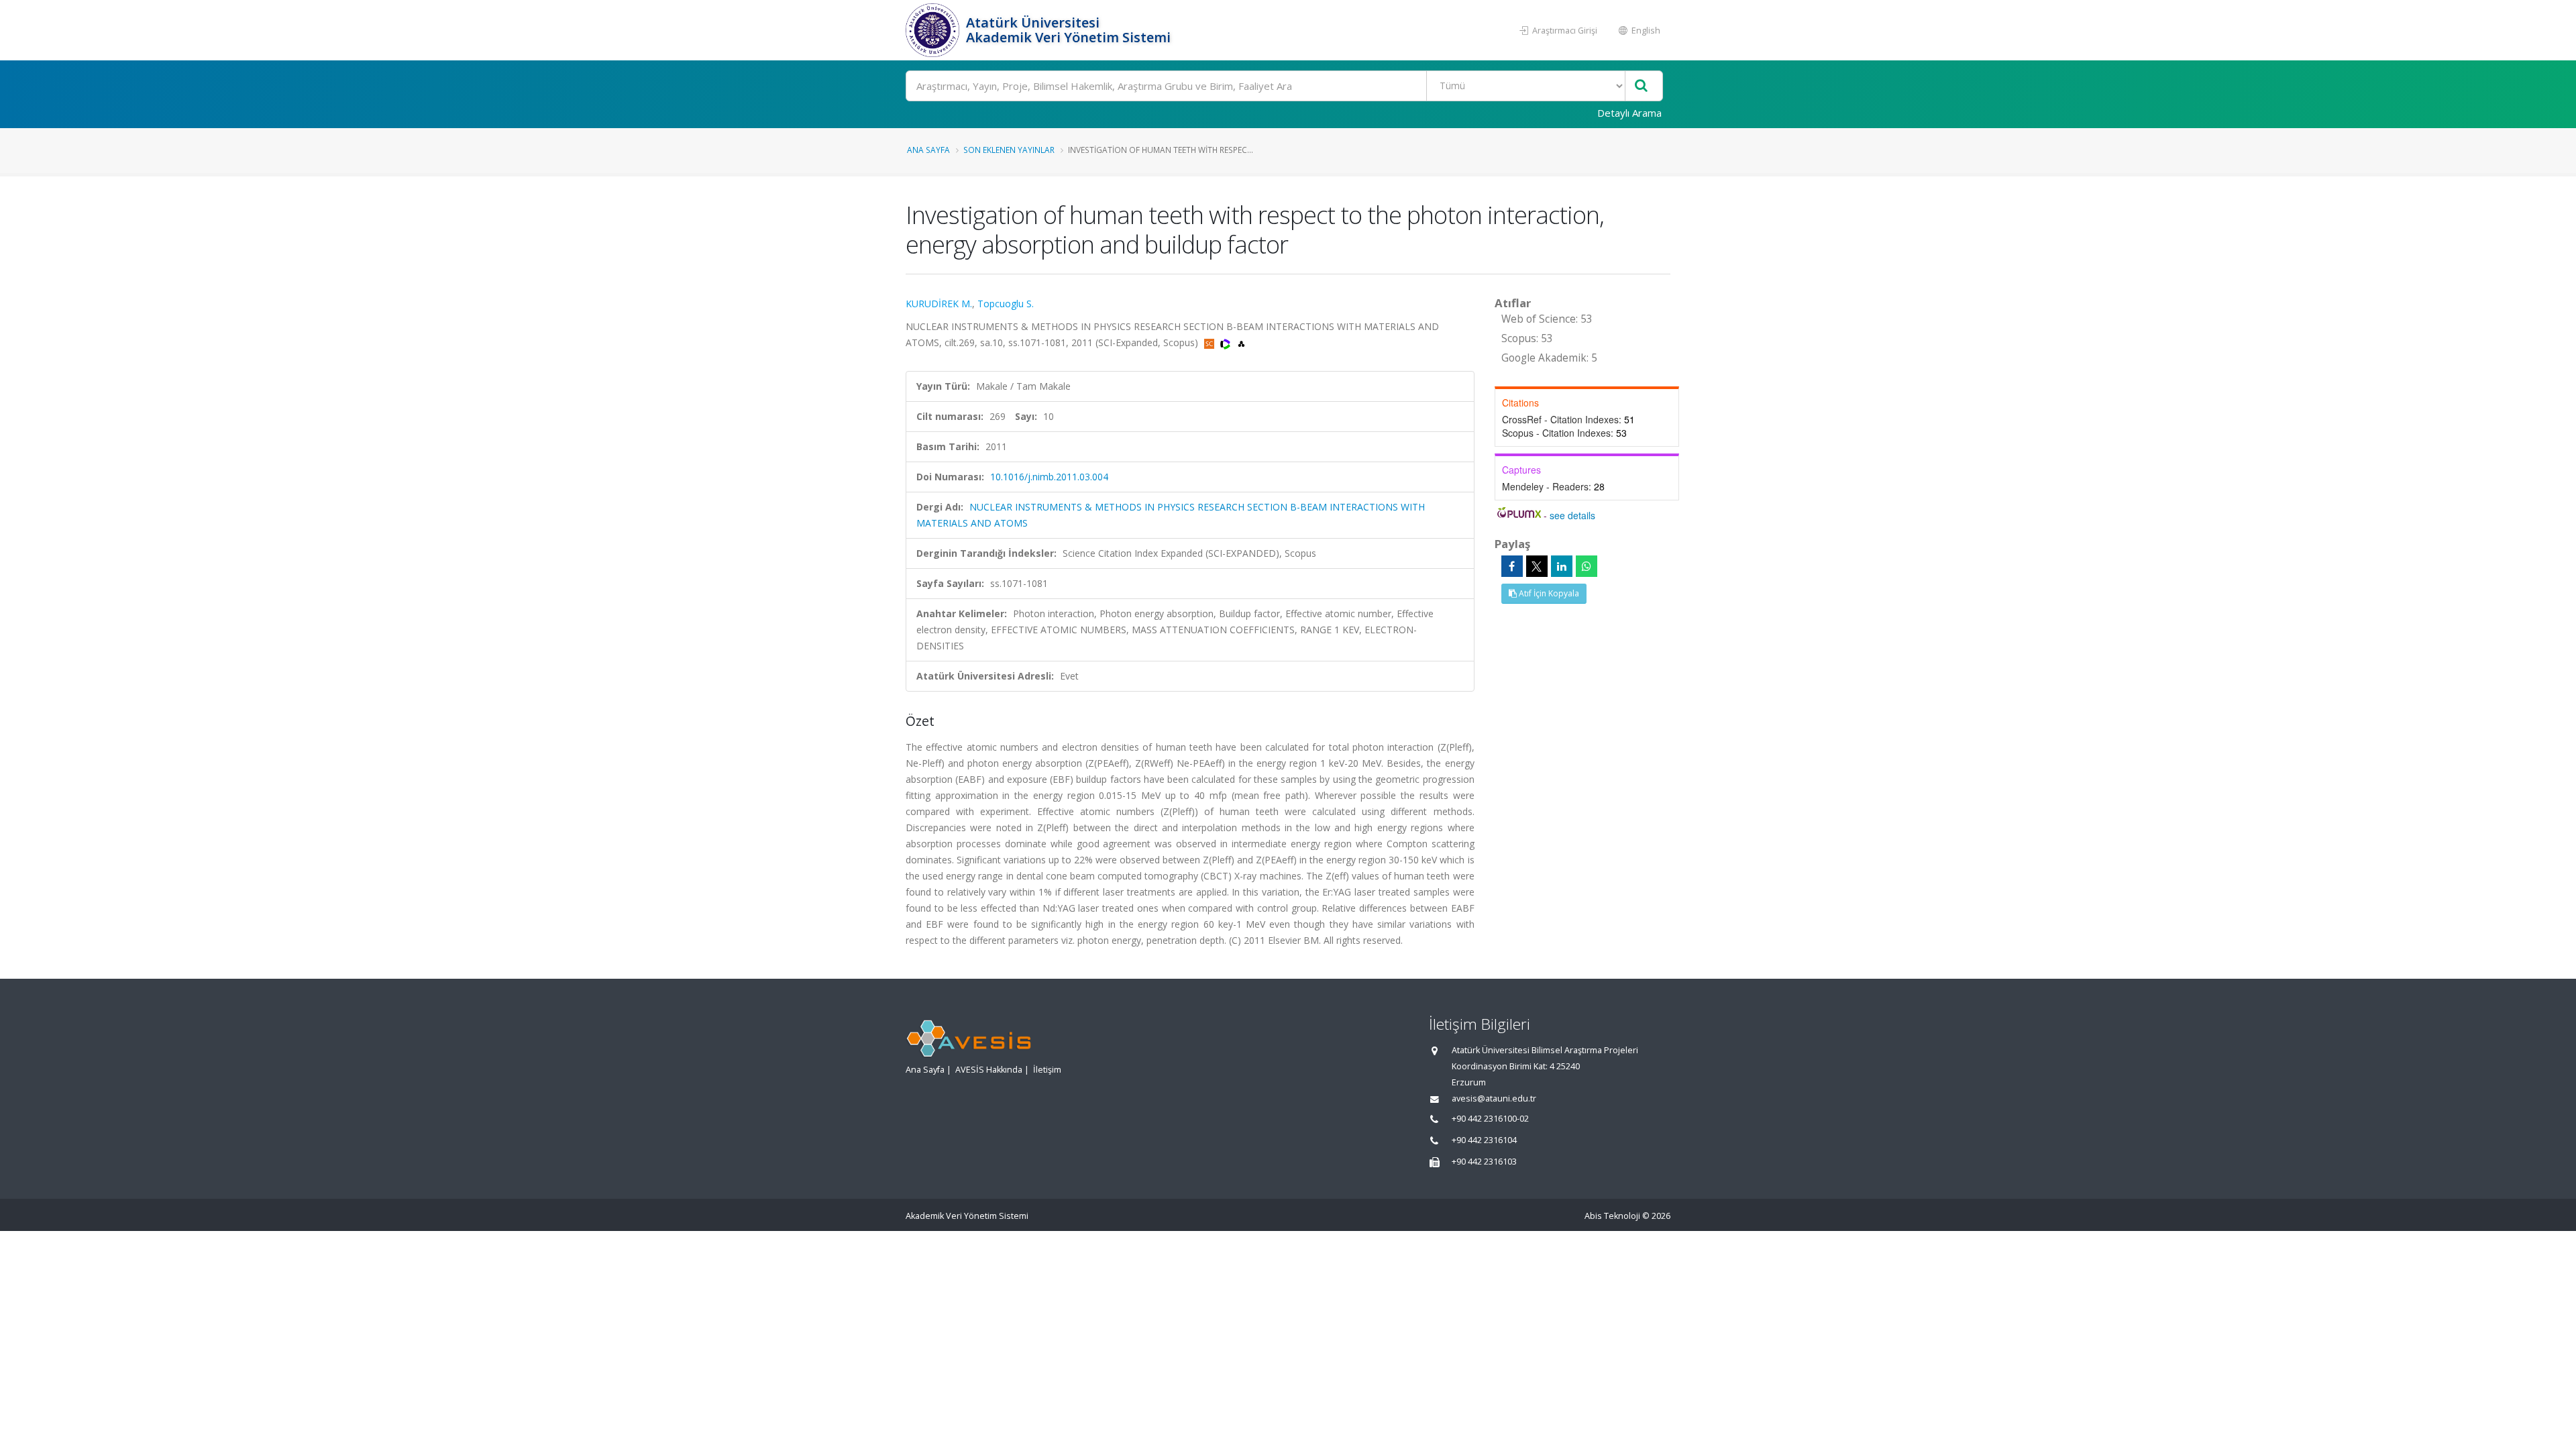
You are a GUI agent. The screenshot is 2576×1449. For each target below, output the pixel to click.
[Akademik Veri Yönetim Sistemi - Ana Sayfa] (934, 30)
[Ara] (1641, 86)
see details (1572, 515)
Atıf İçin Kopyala (1548, 593)
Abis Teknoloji (1612, 1216)
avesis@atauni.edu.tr (1494, 1098)
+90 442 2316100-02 (1490, 1119)
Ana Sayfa (928, 150)
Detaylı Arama (1629, 113)
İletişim (1047, 1070)
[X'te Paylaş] (1537, 566)
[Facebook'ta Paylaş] (1512, 566)
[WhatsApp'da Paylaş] (1587, 566)
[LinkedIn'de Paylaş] (1562, 566)
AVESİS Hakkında (989, 1070)
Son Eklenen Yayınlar (1009, 150)
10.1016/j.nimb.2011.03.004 (1049, 477)
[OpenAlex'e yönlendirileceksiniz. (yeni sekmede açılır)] (1241, 342)
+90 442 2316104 (1484, 1140)
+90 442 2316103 (1484, 1162)
